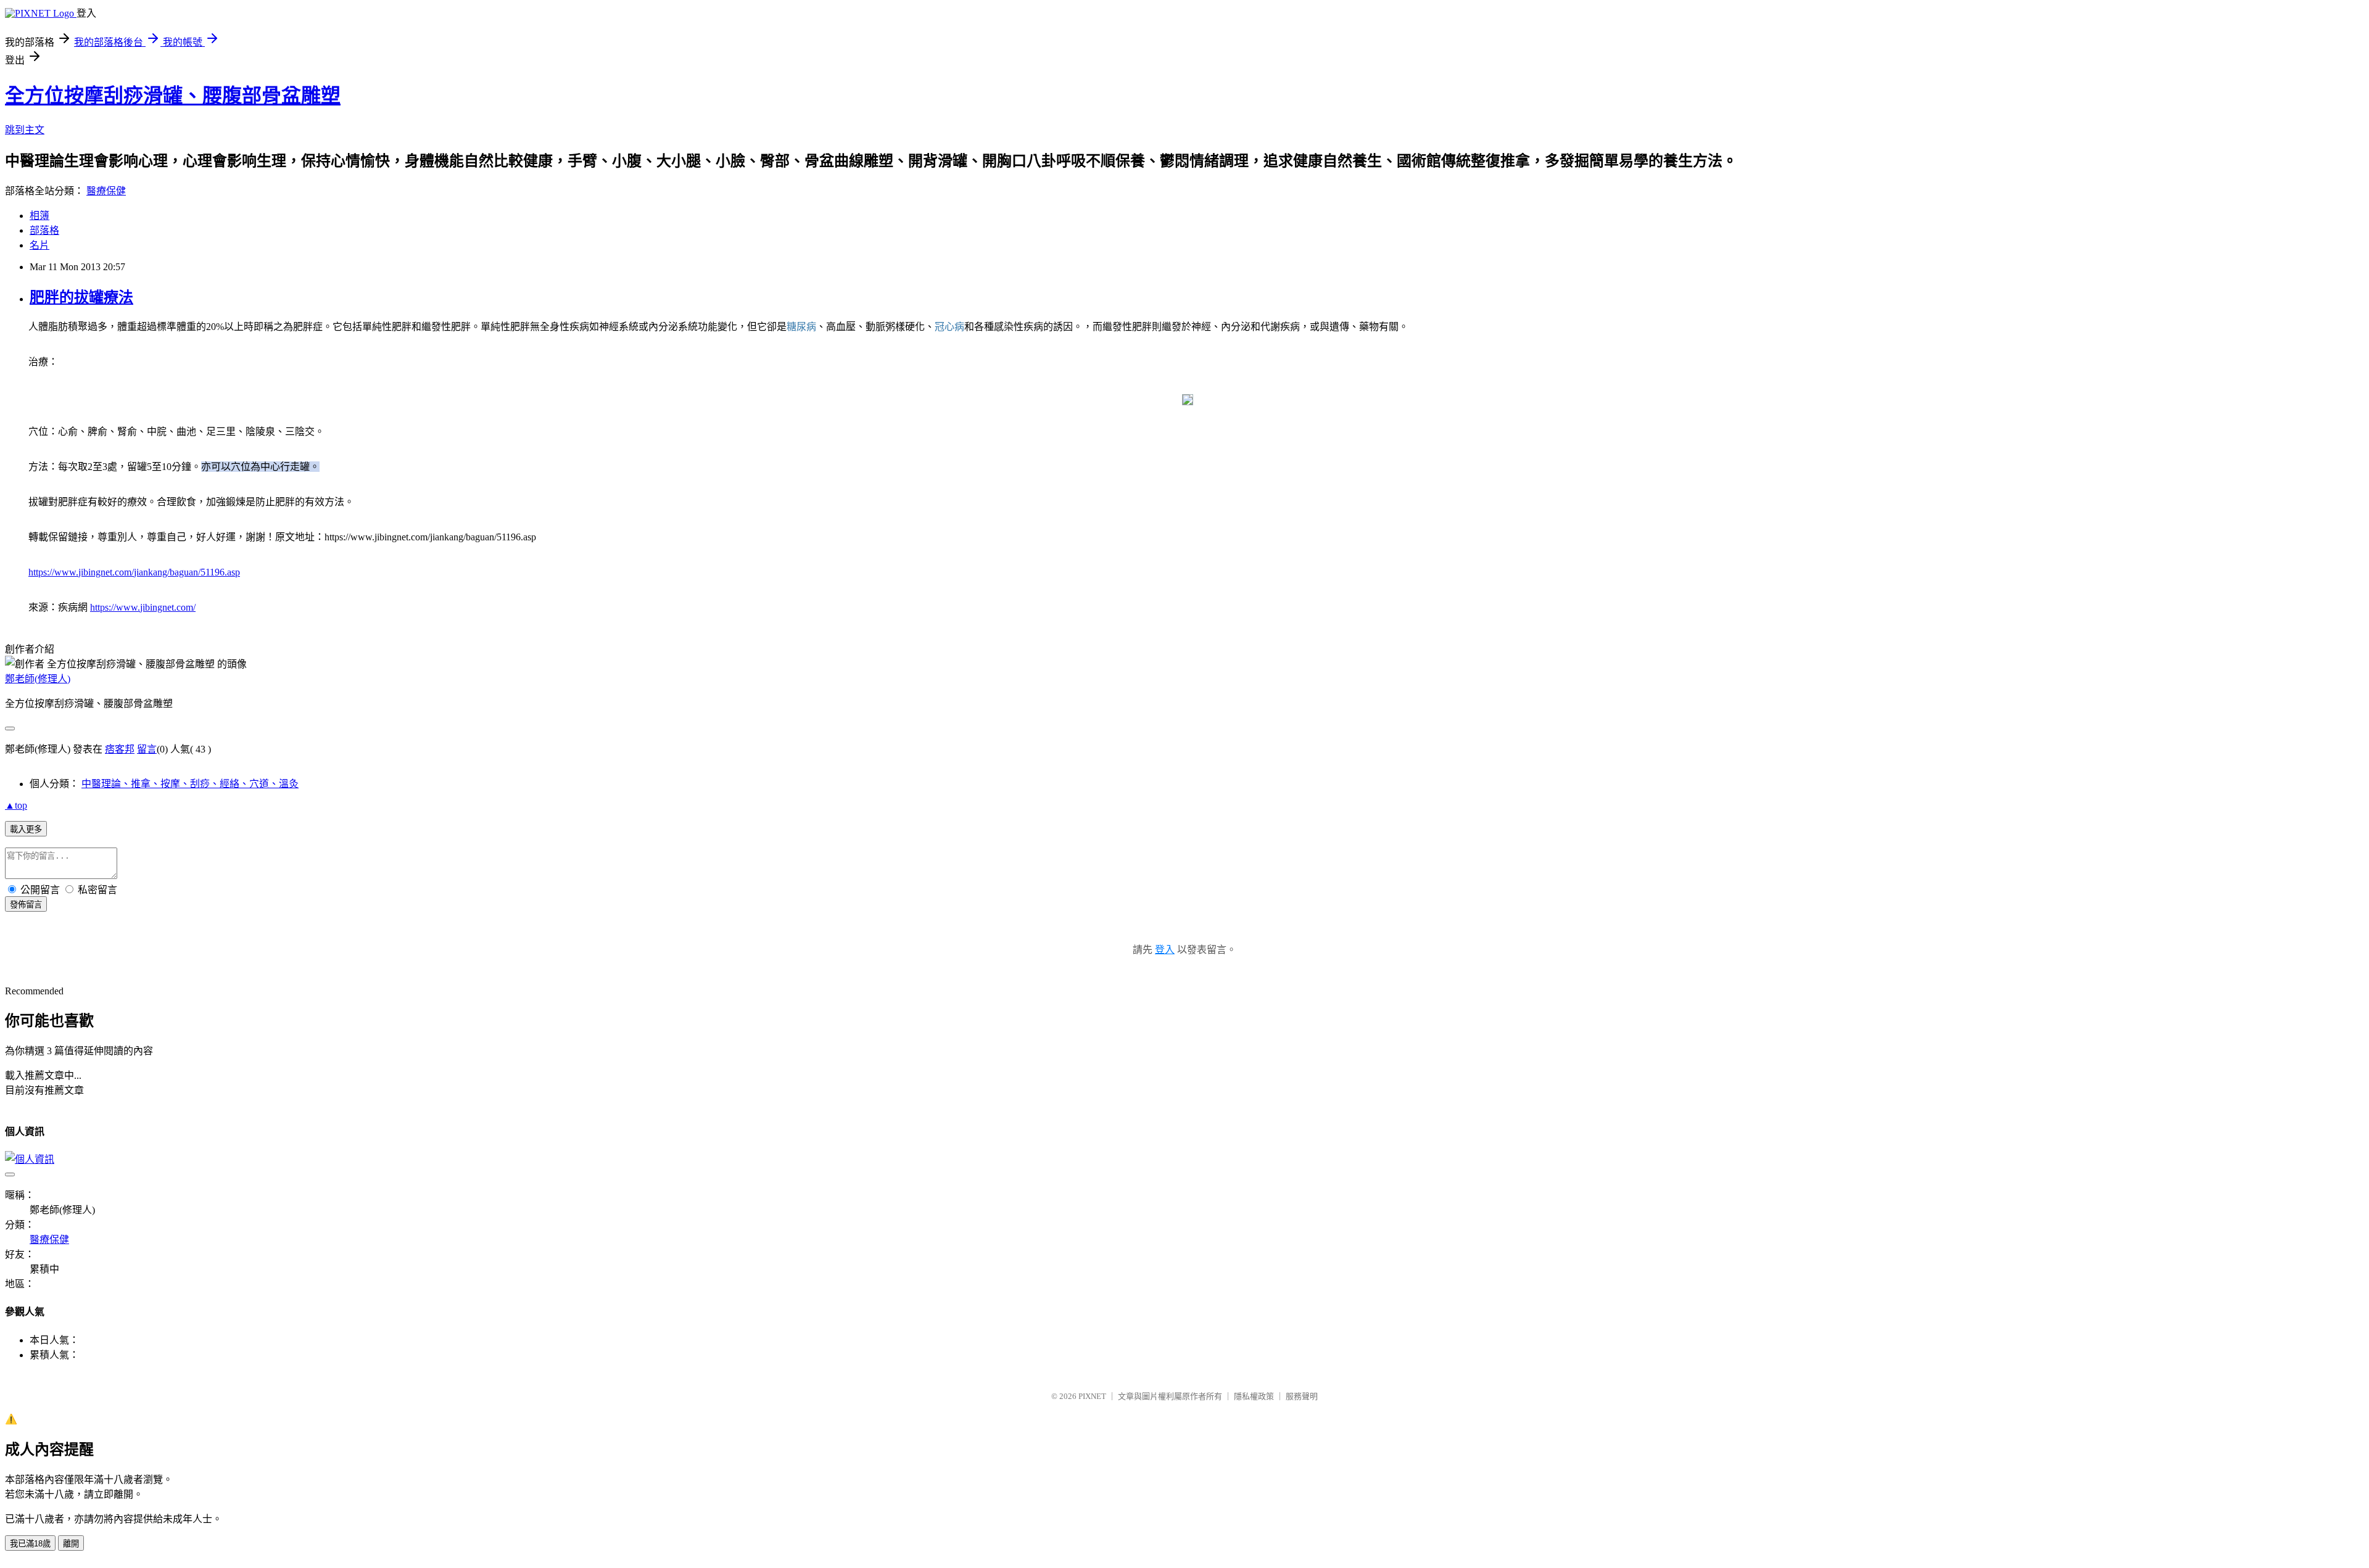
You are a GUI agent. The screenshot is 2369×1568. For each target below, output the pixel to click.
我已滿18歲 (30, 1544)
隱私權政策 (1254, 1396)
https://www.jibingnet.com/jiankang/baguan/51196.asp (134, 572)
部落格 (44, 230)
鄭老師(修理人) (38, 679)
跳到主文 (25, 130)
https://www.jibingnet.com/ (143, 607)
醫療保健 (106, 191)
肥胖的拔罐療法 (81, 297)
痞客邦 (120, 749)
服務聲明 (1302, 1396)
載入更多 (26, 829)
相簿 (39, 216)
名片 (39, 245)
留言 (147, 749)
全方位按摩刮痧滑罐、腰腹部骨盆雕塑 (173, 96)
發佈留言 (26, 905)
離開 (71, 1544)
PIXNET (1092, 1396)
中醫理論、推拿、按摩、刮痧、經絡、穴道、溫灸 (190, 784)
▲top (16, 805)
